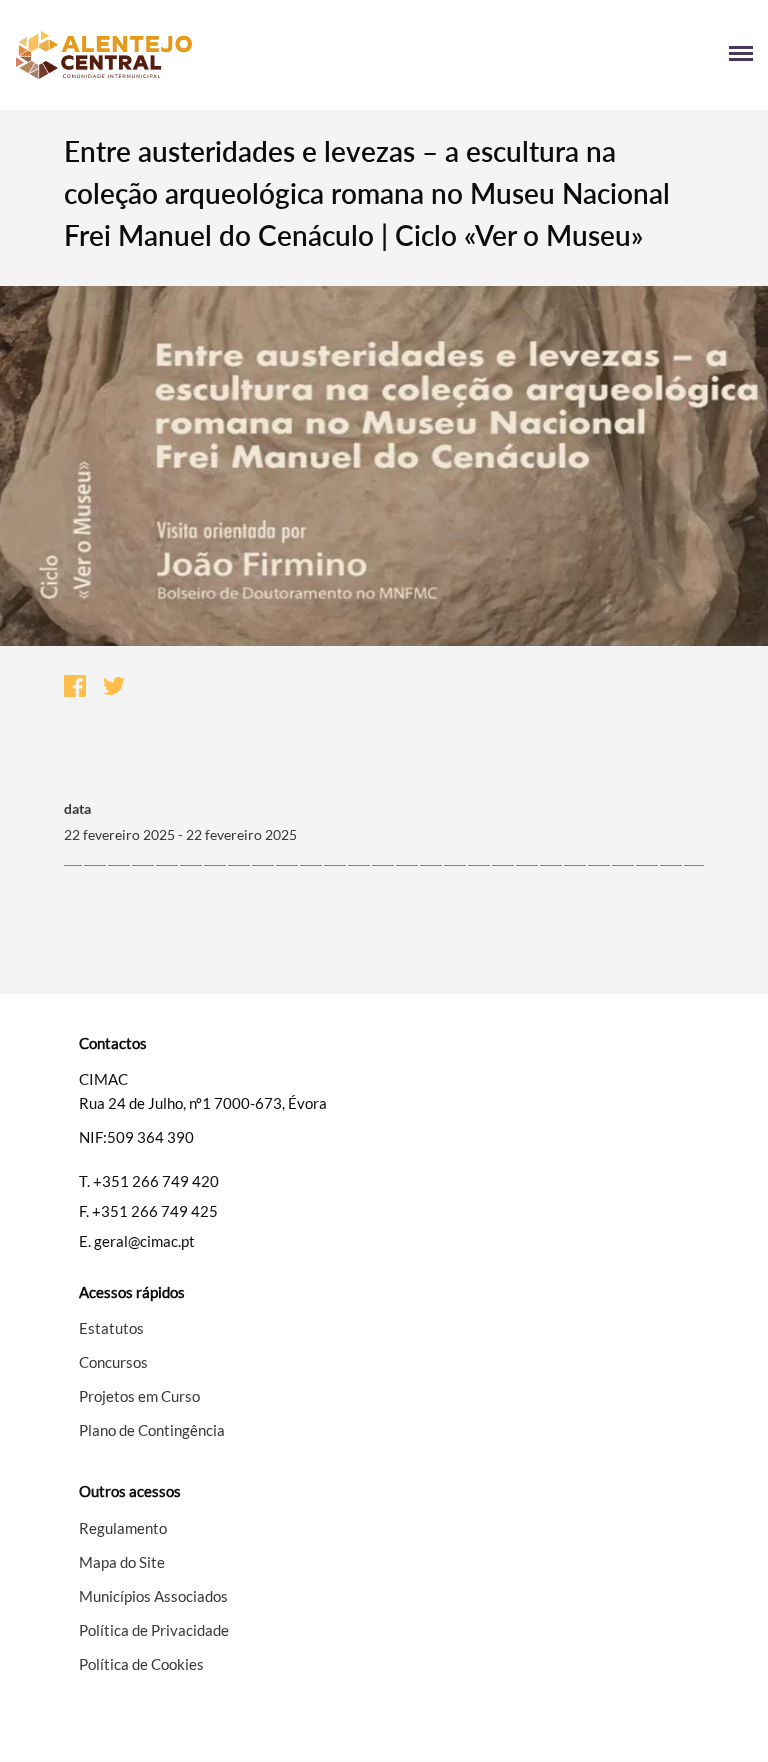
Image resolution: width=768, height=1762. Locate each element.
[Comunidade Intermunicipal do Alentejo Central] (199, 55)
